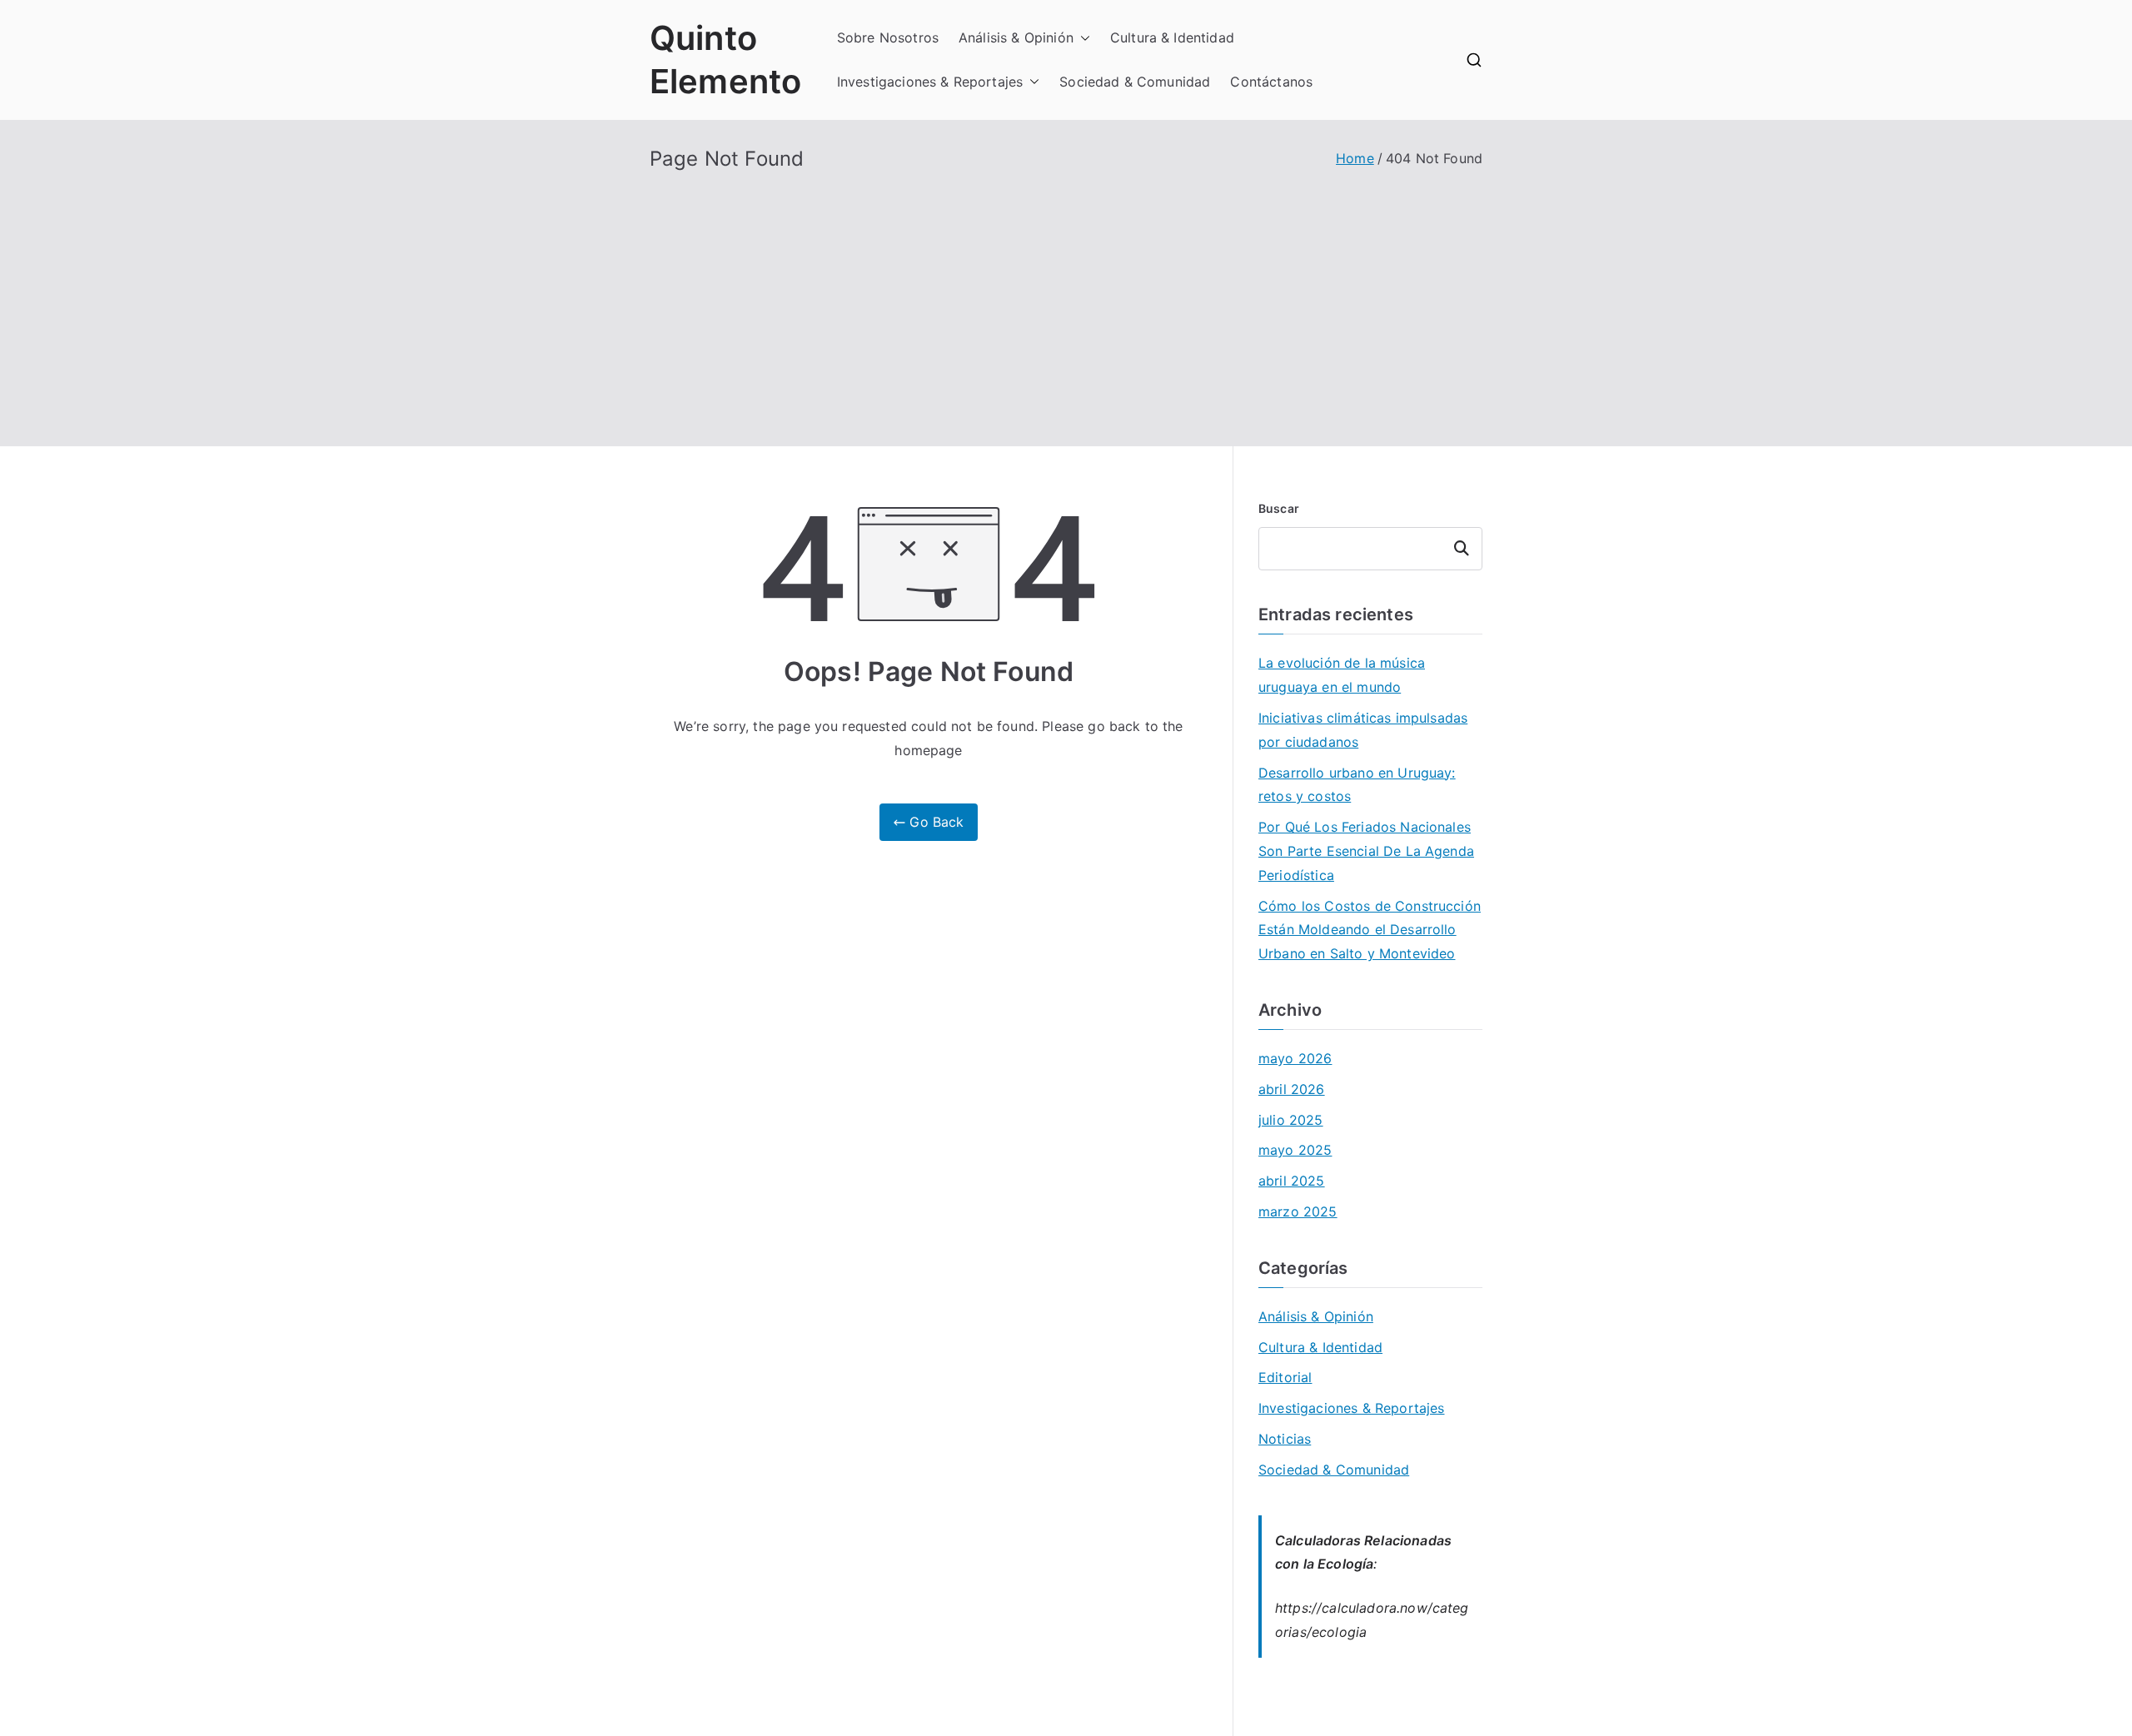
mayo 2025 (1295, 1150)
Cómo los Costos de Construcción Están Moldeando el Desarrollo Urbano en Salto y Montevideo (1370, 930)
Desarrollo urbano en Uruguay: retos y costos (1357, 785)
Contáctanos (1271, 82)
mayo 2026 (1295, 1058)
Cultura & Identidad (1172, 37)
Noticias (1285, 1439)
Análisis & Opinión (1016, 37)
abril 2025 (1292, 1181)
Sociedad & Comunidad (1135, 82)
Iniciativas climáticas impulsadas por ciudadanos (1363, 730)
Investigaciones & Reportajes (930, 82)
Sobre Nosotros (888, 37)
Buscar (1279, 508)
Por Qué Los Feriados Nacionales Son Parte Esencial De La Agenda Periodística (1366, 851)
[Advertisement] (1066, 296)
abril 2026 (1292, 1089)
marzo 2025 (1298, 1211)
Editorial (1285, 1377)
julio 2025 (1291, 1120)
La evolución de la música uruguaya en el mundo (1342, 675)
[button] (1082, 38)
